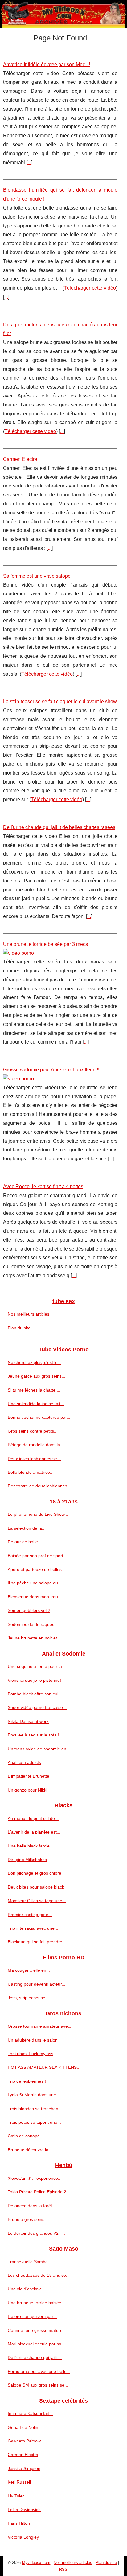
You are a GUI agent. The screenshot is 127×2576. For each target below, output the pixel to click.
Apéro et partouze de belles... (37, 1569)
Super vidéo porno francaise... (37, 1707)
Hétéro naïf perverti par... (32, 2316)
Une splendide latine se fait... (36, 1404)
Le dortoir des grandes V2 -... (36, 2233)
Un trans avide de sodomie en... (39, 1749)
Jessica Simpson (24, 2468)
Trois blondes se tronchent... (35, 2109)
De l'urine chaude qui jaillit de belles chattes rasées (59, 827)
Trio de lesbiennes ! (27, 2081)
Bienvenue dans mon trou (33, 1597)
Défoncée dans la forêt (30, 2206)
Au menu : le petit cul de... (33, 1818)
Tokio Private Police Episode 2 (37, 2192)
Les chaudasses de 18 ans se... (39, 2275)
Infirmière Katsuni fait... (30, 2413)
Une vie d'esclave (25, 2289)
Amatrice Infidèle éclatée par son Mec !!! (47, 64)
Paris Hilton (19, 2523)
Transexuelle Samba (28, 2262)
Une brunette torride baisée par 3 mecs (45, 944)
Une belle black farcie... (31, 1846)
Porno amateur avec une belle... (39, 2371)
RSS (63, 2569)
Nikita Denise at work (28, 1721)
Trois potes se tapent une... (34, 2122)
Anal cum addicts (24, 1762)
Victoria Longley (23, 2537)
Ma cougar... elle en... (29, 1970)
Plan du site (19, 1328)
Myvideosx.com (36, 2563)
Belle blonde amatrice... (31, 1472)
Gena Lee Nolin (23, 2427)
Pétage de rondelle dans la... (36, 1445)
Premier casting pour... (30, 1915)
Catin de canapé (24, 2136)
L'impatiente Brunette (29, 1776)
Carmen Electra (20, 459)
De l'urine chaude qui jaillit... (35, 2357)
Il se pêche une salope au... (35, 1583)
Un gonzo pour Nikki (27, 1790)
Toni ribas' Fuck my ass (31, 2054)
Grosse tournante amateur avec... (41, 2026)
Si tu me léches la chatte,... (34, 1390)
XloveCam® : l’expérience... (35, 2178)
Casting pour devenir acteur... (37, 1984)
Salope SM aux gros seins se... (38, 2385)
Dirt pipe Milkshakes (27, 1860)
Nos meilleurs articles (29, 1314)
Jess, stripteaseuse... (28, 1998)
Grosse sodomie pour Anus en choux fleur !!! (51, 1070)
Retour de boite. (23, 1542)
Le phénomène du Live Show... (38, 1514)
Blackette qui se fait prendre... (37, 1942)
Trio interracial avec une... (33, 1928)
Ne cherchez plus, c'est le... (35, 1362)
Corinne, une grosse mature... (37, 2330)
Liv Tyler (16, 2496)
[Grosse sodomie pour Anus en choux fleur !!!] (60, 1079)
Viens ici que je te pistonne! (34, 1680)
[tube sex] (63, 14)
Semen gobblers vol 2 (29, 1610)
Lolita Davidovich (24, 2510)
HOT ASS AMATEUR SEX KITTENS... (44, 2067)
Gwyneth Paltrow (24, 2441)
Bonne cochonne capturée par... (39, 1417)
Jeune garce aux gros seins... (37, 1376)
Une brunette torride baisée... (36, 2303)
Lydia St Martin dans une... (34, 2095)
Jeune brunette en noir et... (34, 1638)
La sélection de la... (27, 1528)
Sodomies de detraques (31, 1624)
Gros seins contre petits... (33, 1431)
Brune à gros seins (26, 2219)
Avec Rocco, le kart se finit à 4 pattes (43, 1186)
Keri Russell (19, 2482)
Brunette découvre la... (30, 2150)
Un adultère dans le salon (33, 2040)
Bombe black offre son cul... (35, 1694)
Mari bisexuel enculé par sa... (36, 2344)
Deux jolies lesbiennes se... (34, 1459)
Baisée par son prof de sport (35, 1556)
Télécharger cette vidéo (90, 288)
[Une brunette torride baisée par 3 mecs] (60, 953)
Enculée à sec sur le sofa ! (33, 1735)
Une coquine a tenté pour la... (37, 1666)
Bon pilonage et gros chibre (35, 1873)
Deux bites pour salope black (36, 1887)
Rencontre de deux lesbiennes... (39, 1486)
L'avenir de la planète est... (34, 1832)
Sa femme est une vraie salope (37, 576)
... (29, 162)
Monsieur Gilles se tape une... (37, 1901)
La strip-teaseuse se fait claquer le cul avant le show (60, 701)
